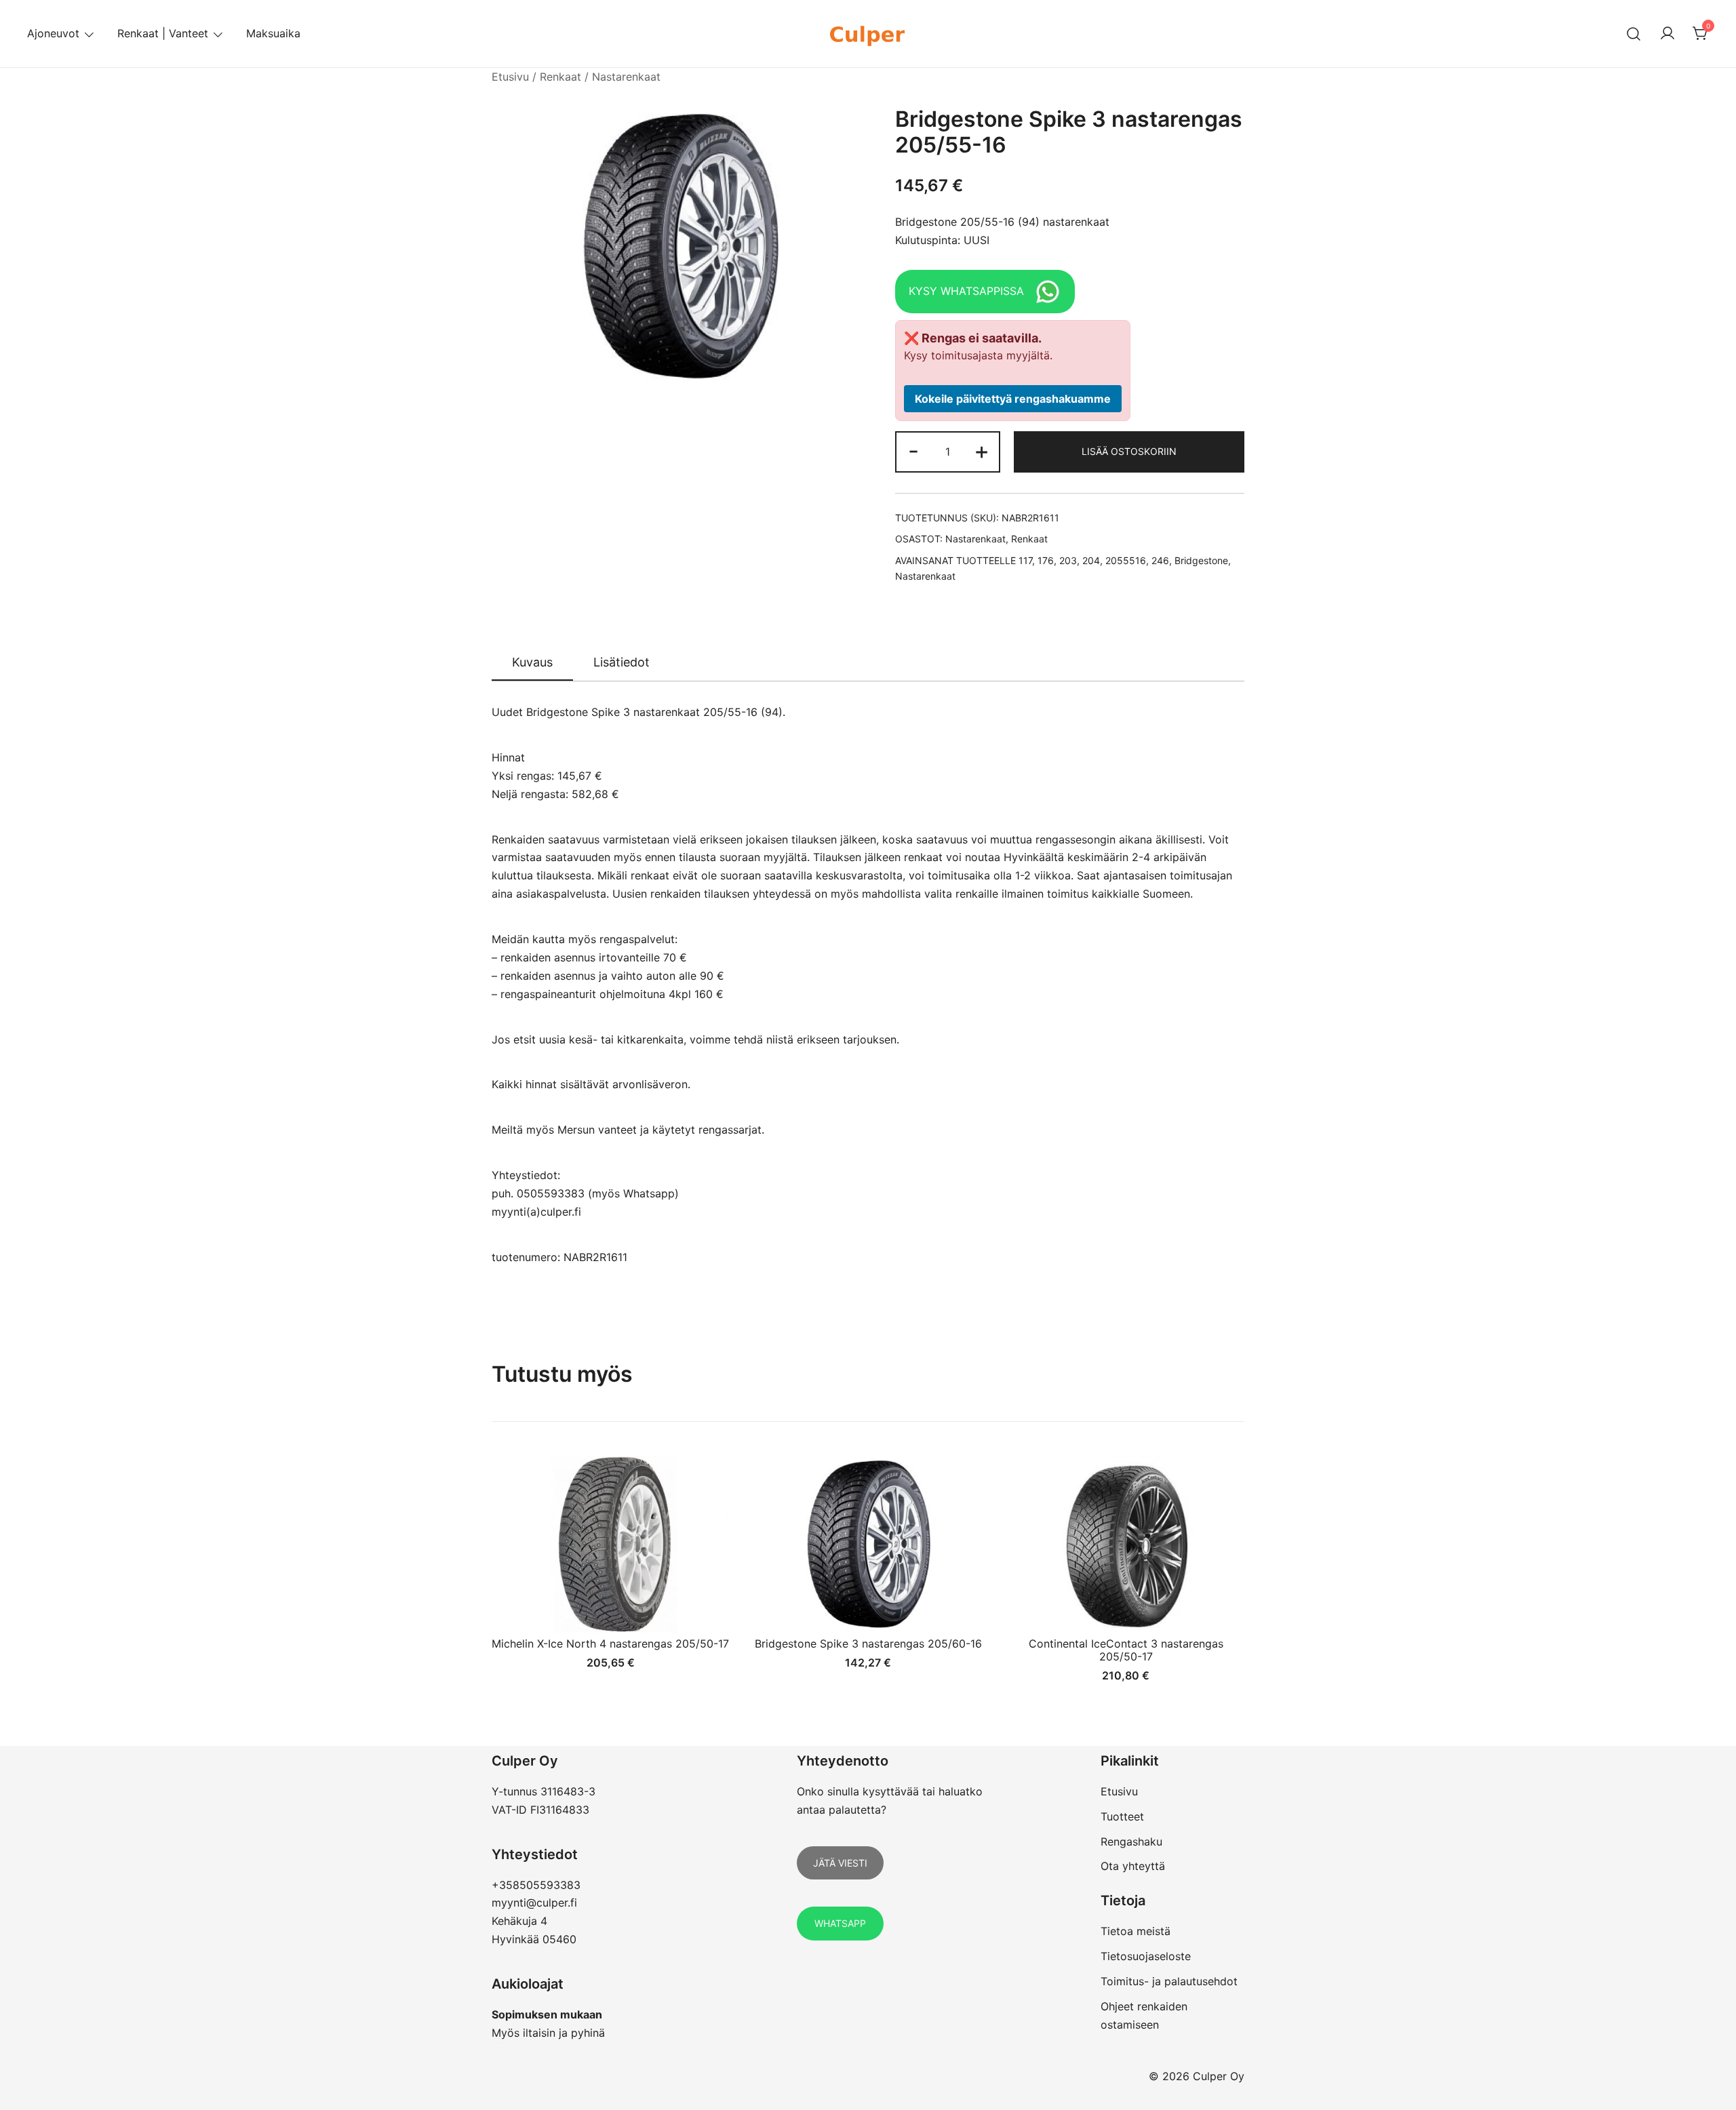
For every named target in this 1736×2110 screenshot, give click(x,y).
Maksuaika (273, 33)
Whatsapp (840, 1923)
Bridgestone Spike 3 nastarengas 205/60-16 (868, 1644)
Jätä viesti (840, 1863)
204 (1091, 560)
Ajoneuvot (53, 33)
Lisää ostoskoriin (1129, 451)
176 (1046, 560)
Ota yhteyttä (1133, 1866)
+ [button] (982, 451)
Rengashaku (1131, 1842)
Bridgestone (1201, 560)
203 (1068, 560)
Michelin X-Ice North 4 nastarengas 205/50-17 (610, 1644)
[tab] (532, 663)
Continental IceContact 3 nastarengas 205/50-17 (1126, 1650)
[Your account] (1668, 34)
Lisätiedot (622, 662)
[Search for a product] (1634, 34)
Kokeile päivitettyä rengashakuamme (1013, 399)
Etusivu (510, 77)
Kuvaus (532, 662)
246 (1160, 560)
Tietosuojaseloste (1146, 1956)
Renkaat (560, 77)
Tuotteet (1122, 1816)
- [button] (913, 451)
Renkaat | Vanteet (163, 33)
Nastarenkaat (626, 77)
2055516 (1126, 560)
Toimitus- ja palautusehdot (1169, 1981)
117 (1025, 560)
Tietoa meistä (1136, 1931)
